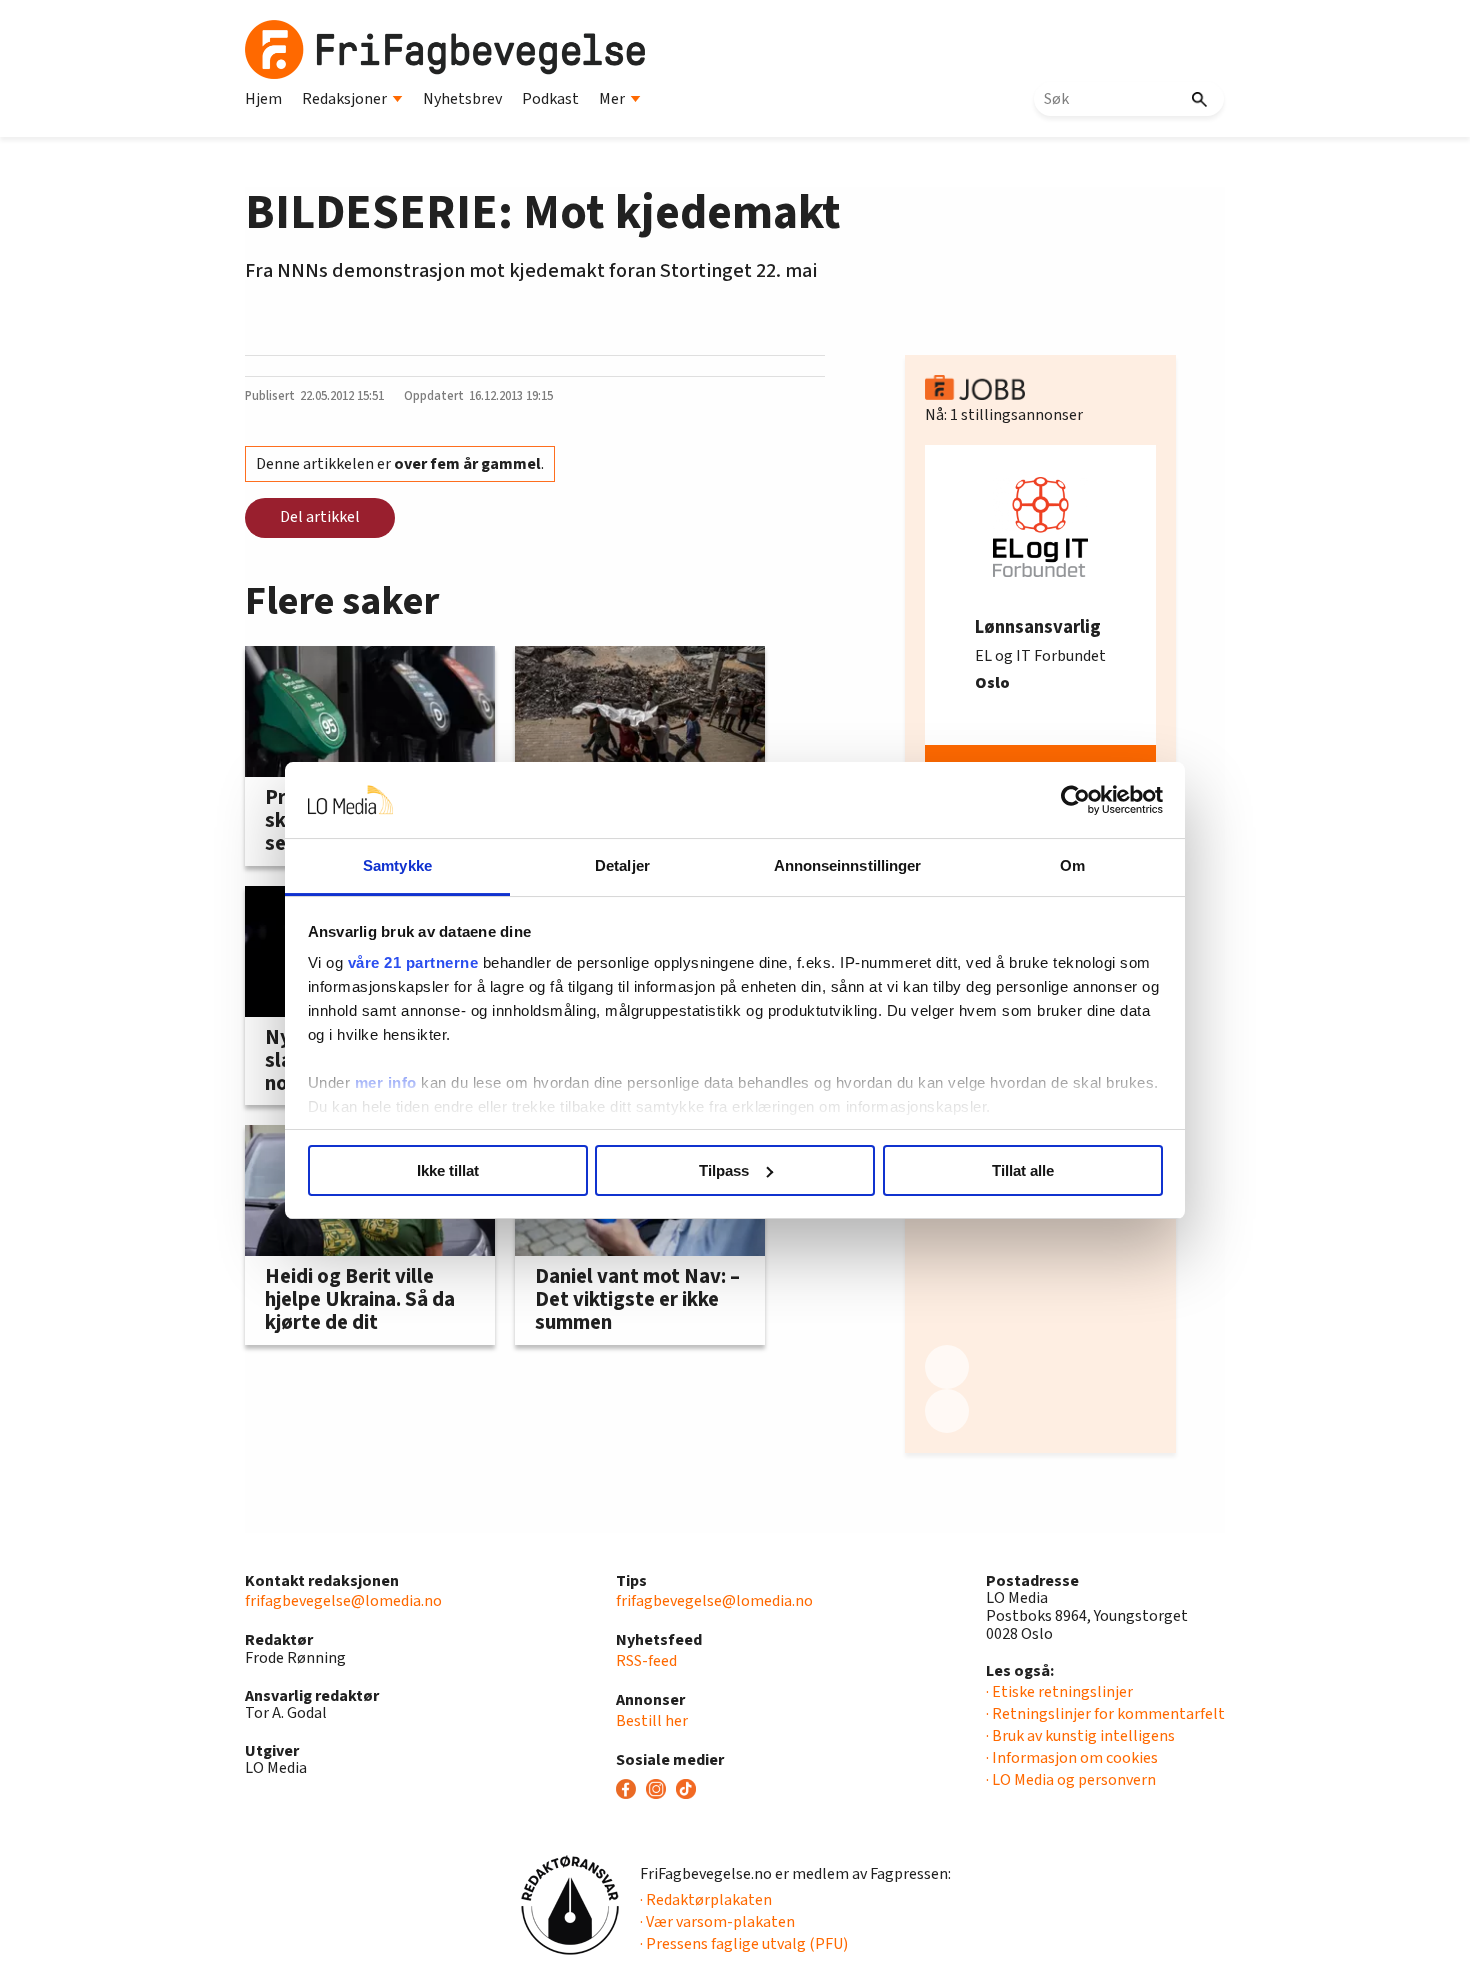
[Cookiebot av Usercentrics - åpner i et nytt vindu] (1075, 800)
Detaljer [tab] (622, 865)
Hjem (263, 99)
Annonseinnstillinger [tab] (848, 865)
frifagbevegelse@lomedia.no (343, 1601)
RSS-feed (646, 1661)
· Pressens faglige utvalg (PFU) (744, 1944)
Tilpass (724, 1170)
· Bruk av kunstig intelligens (1080, 1736)
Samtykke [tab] (397, 865)
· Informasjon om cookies (1072, 1758)
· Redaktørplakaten (706, 1900)
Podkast (550, 99)
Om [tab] (1072, 865)
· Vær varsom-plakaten (717, 1922)
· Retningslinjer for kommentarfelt (1105, 1714)
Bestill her (652, 1721)
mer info (386, 1082)
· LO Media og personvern (1071, 1780)
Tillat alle (1023, 1170)
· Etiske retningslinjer (1059, 1692)
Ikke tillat (448, 1170)
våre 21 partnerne (413, 962)
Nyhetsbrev (462, 99)
